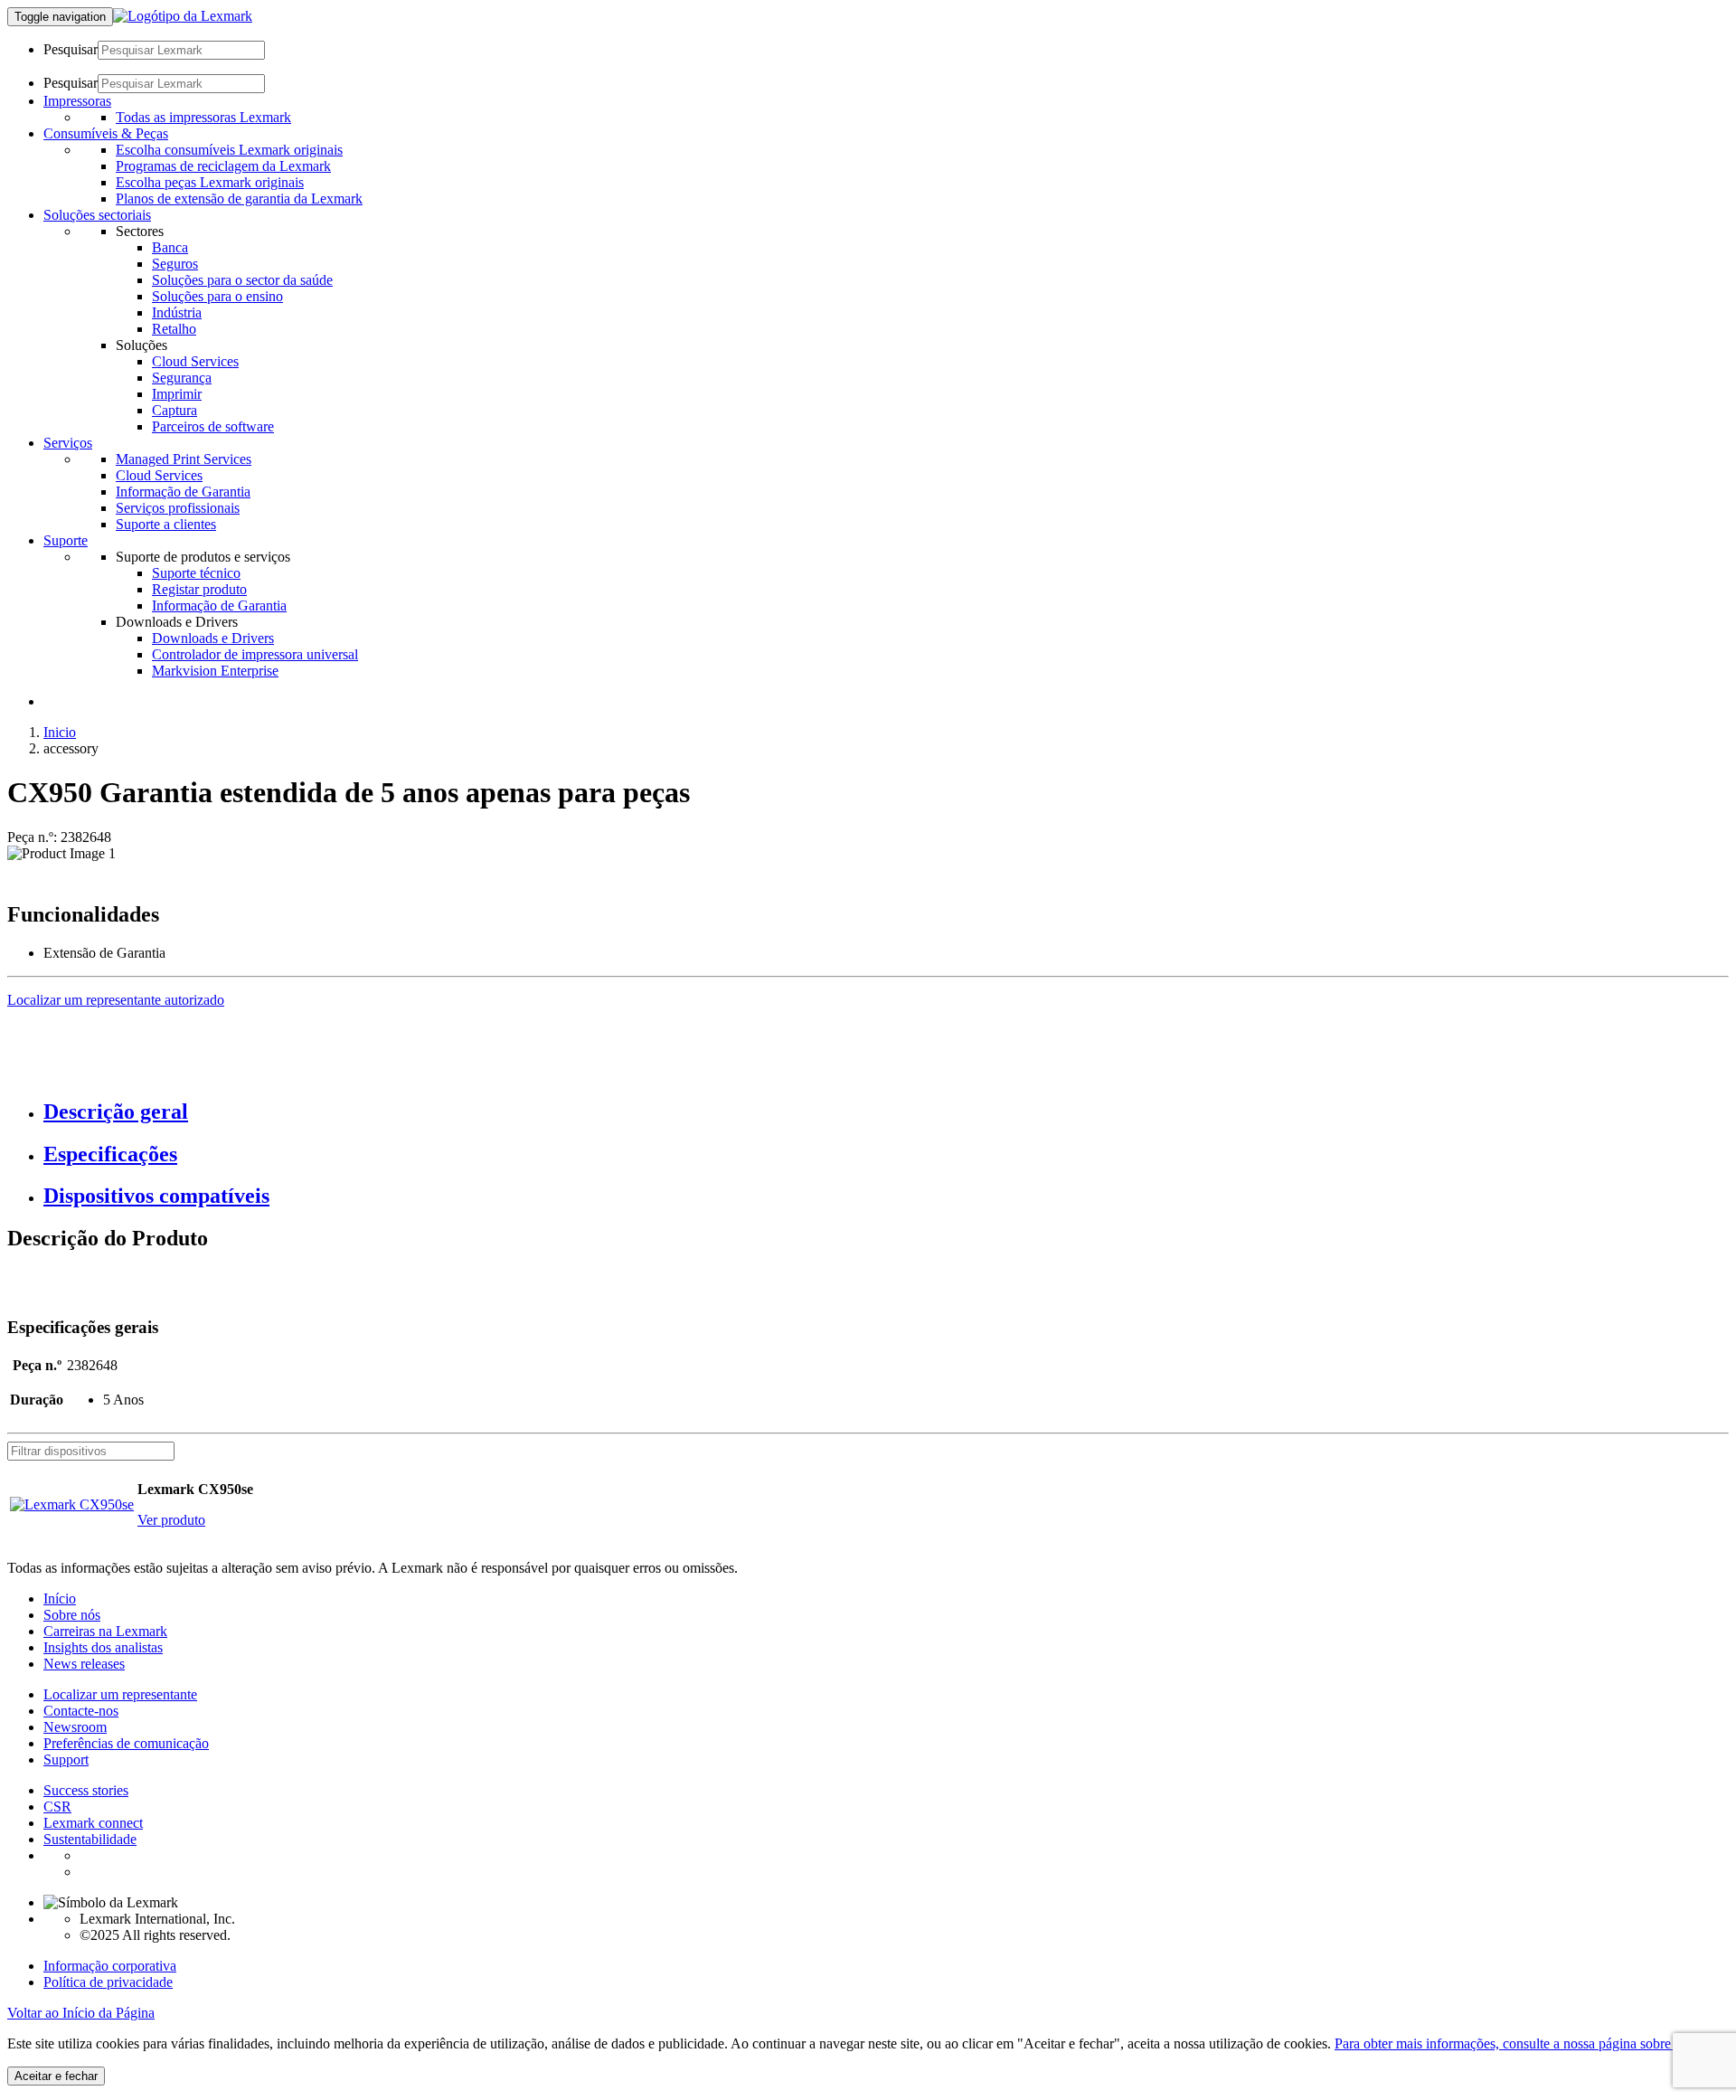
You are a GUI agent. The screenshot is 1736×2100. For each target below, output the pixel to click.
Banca (170, 247)
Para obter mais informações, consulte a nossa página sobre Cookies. (1530, 2043)
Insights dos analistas (103, 1647)
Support (66, 1759)
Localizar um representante (120, 1694)
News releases (84, 1664)
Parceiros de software (213, 426)
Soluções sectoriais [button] (97, 215)
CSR (57, 1807)
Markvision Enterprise (215, 671)
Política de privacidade (108, 1982)
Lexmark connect (93, 1823)
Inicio (60, 732)
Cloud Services (195, 361)
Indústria (177, 312)
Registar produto (199, 589)
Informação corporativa (110, 1966)
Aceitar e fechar (56, 2076)
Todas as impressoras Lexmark (203, 117)
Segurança (182, 378)
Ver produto (171, 1520)
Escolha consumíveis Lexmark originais (229, 150)
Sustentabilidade (90, 1839)
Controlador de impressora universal (255, 654)
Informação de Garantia (183, 492)
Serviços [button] (68, 443)
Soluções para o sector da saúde (242, 280)
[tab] (886, 1112)
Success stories (86, 1790)
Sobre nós (72, 1615)
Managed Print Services (184, 459)
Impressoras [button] (77, 101)
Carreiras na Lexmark (105, 1631)
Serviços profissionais (178, 508)
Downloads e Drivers (213, 638)
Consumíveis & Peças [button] (106, 133)
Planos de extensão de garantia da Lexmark (239, 199)
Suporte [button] (66, 540)
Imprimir (177, 394)
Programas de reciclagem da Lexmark (223, 166)
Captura (175, 410)
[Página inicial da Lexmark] (183, 16)
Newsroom (75, 1727)
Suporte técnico (196, 573)
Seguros (175, 264)
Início (60, 1599)
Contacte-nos (81, 1711)
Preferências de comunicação (126, 1743)
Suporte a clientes (166, 524)
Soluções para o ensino (217, 296)
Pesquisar (71, 49)
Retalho (174, 329)
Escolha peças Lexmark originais (210, 182)
